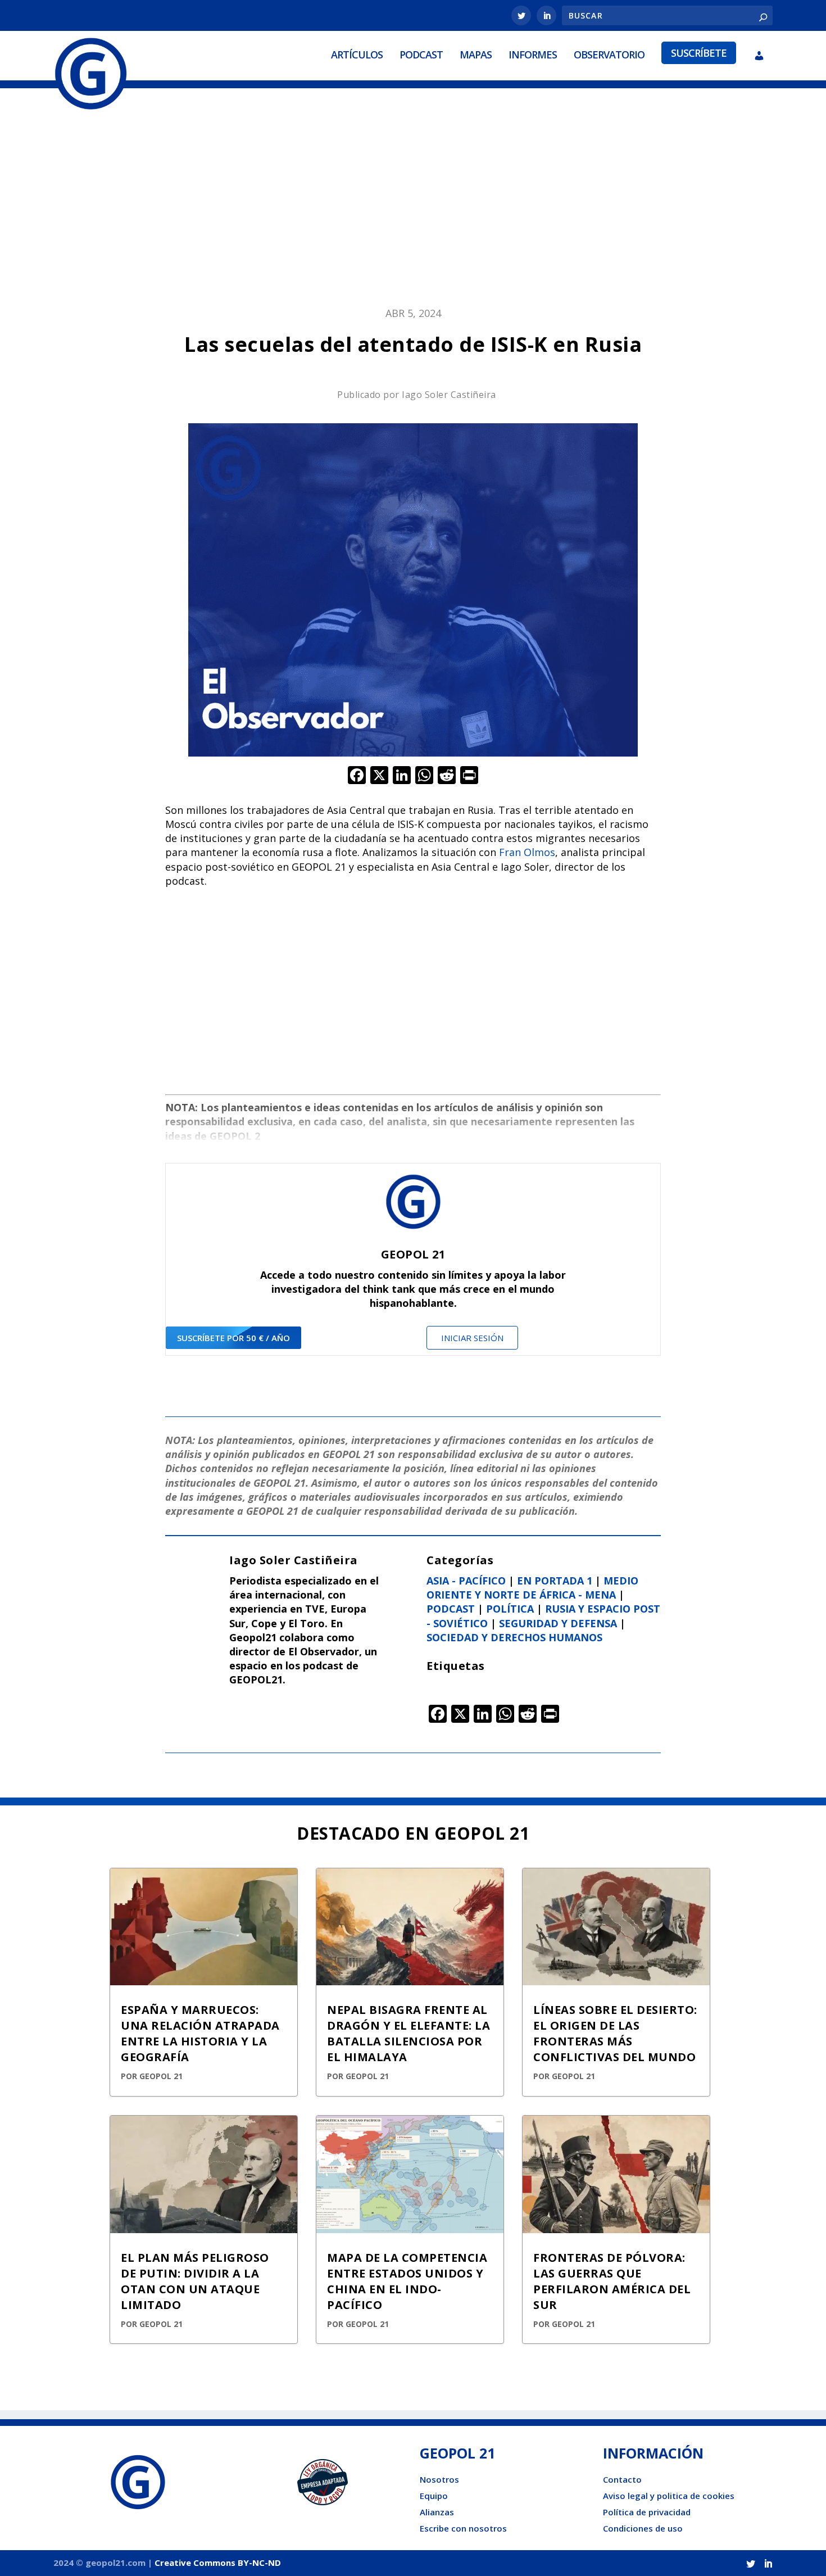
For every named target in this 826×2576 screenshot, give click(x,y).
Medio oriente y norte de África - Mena (532, 1588)
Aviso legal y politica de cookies (669, 2496)
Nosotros (439, 2479)
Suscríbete (699, 53)
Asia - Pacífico (466, 1581)
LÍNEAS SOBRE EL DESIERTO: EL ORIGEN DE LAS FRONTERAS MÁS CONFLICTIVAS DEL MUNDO (615, 2033)
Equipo (434, 2496)
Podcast (421, 55)
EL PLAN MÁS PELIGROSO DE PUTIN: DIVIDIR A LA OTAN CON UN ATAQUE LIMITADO (195, 2281)
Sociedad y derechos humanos (514, 1637)
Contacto (622, 2479)
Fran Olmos (527, 852)
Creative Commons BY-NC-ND (218, 2563)
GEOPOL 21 (161, 2076)
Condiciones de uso (643, 2528)
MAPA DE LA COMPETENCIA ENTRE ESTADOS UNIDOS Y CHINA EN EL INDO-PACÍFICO (407, 2281)
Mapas (476, 55)
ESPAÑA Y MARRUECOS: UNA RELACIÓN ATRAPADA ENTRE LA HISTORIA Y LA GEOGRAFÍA (200, 2033)
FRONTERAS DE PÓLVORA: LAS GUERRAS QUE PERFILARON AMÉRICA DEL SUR (612, 2281)
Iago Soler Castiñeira (449, 395)
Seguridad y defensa (558, 1623)
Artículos (357, 55)
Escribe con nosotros (463, 2528)
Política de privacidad (647, 2512)
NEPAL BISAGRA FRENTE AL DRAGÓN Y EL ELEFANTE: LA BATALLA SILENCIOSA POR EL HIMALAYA (409, 2033)
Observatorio (609, 55)
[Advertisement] (413, 206)
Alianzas (437, 2512)
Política (510, 1609)
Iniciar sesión (472, 1338)
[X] (379, 776)
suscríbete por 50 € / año (233, 1338)
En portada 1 (555, 1581)
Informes (533, 55)
